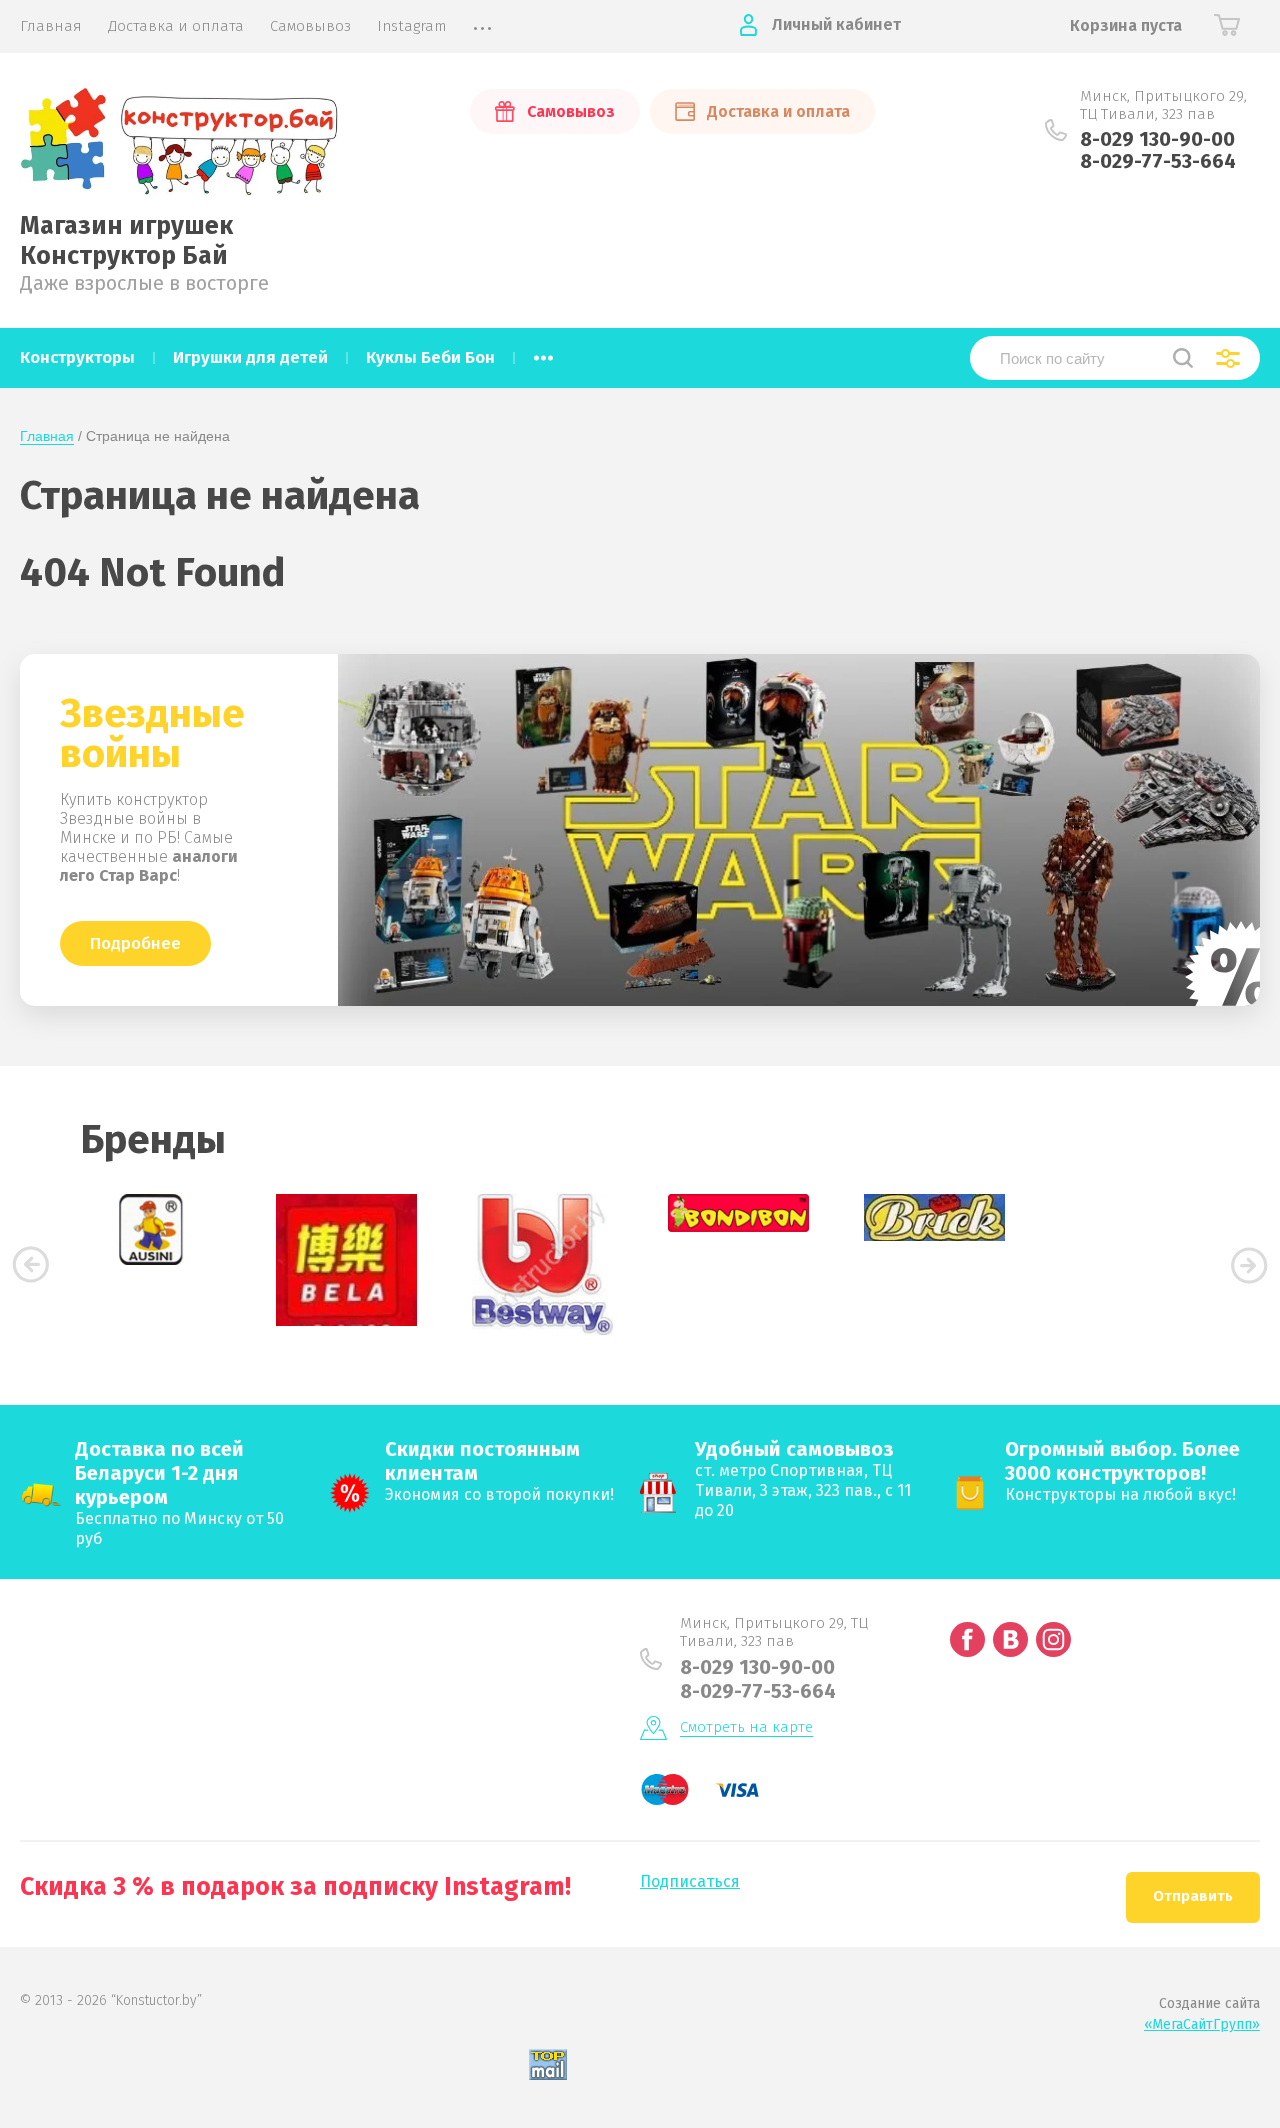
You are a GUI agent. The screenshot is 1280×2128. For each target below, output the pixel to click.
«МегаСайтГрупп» (1202, 2024)
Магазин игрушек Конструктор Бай (126, 241)
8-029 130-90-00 (1157, 139)
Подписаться (690, 1881)
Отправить (1193, 1896)
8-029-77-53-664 (1158, 161)
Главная (47, 436)
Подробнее (135, 943)
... (543, 352)
